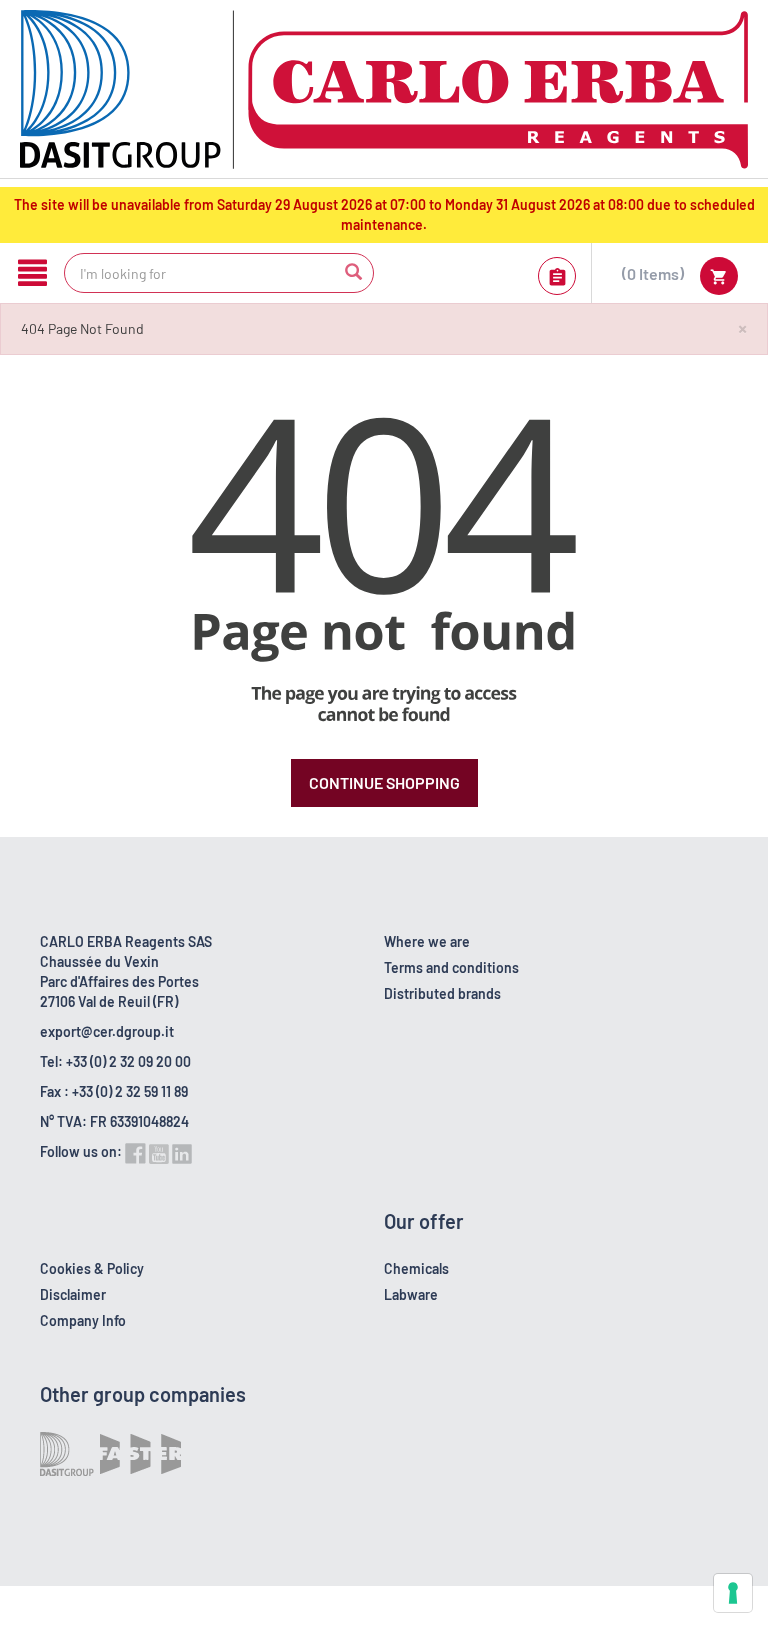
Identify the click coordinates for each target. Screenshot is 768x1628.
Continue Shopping (384, 782)
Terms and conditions (451, 967)
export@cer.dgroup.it (107, 1031)
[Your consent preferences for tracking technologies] (733, 1593)
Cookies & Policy (92, 1268)
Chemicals (416, 1268)
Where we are (427, 941)
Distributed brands (442, 993)
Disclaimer (73, 1294)
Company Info (83, 1320)
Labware (411, 1294)
